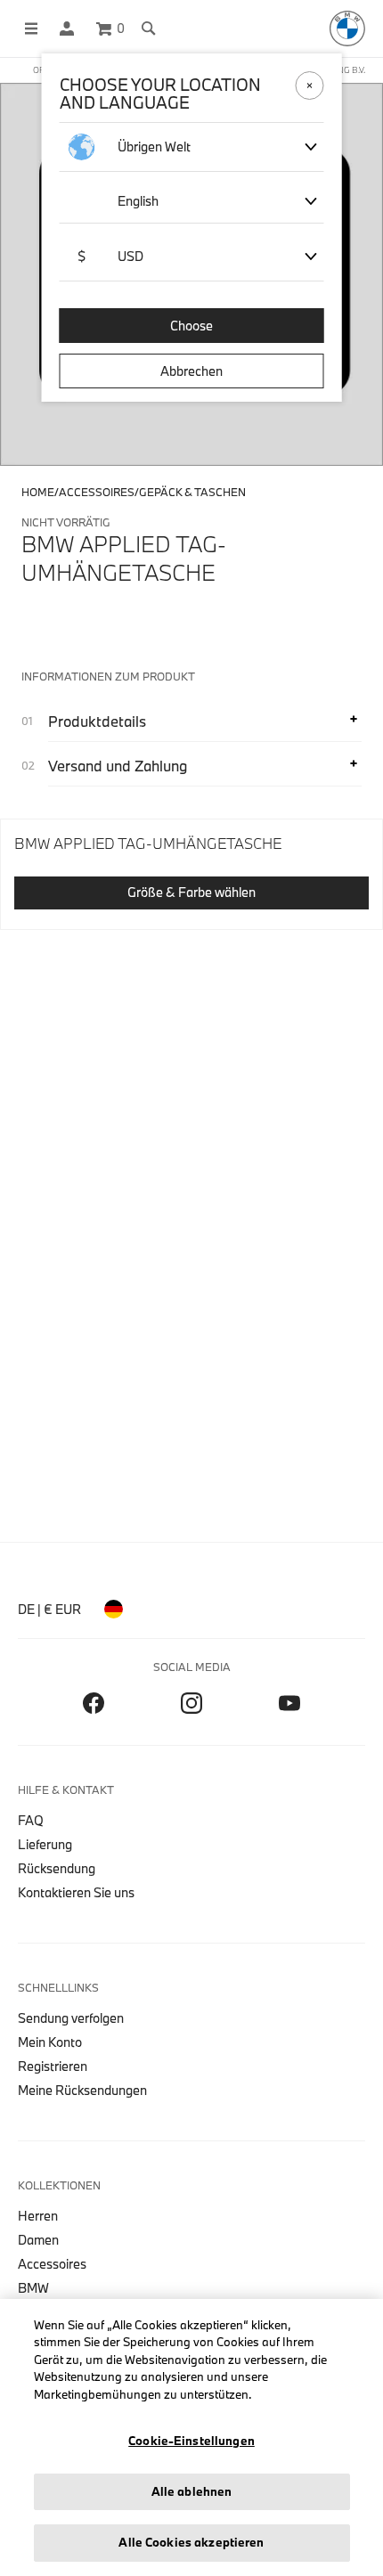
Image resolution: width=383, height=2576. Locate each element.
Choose (191, 326)
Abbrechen (191, 371)
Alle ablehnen (192, 2491)
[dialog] (191, 1288)
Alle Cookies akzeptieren (191, 2542)
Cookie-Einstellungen (191, 2441)
